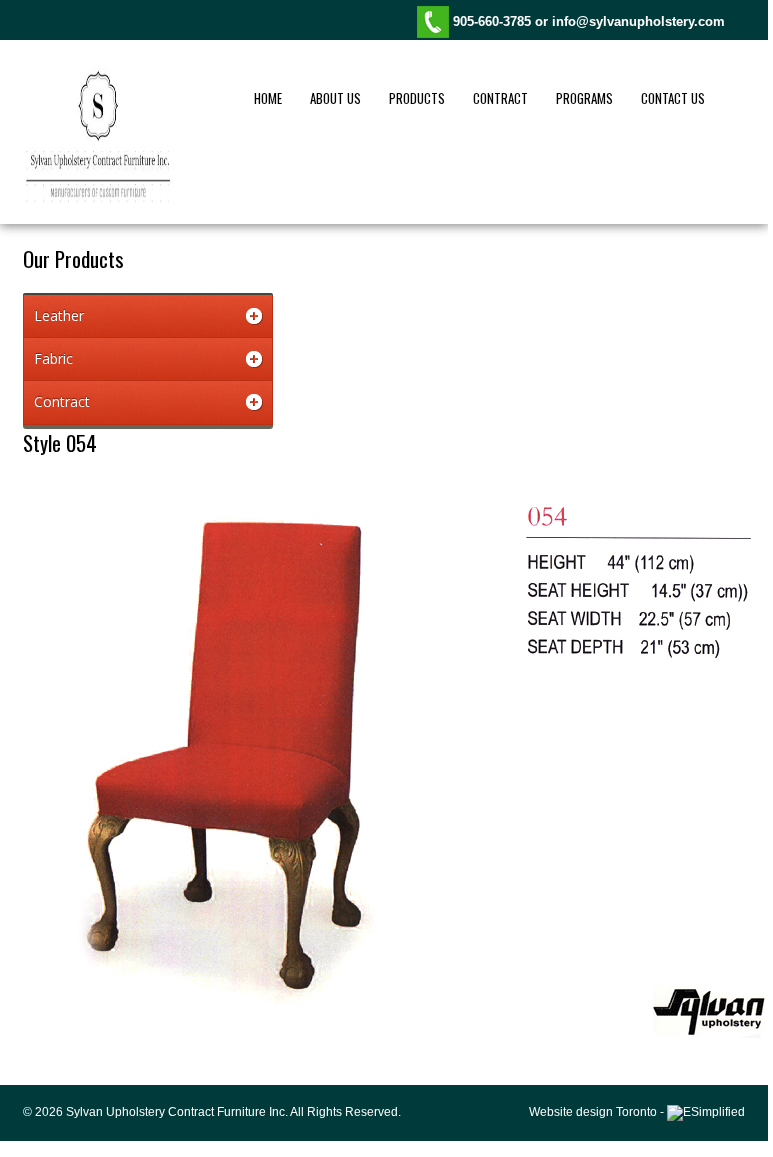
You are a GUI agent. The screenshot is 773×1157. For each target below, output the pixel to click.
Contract (500, 98)
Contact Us (673, 98)
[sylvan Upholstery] (98, 199)
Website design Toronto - (598, 1112)
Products (417, 98)
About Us (335, 98)
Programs (584, 98)
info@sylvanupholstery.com (638, 21)
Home (268, 98)
